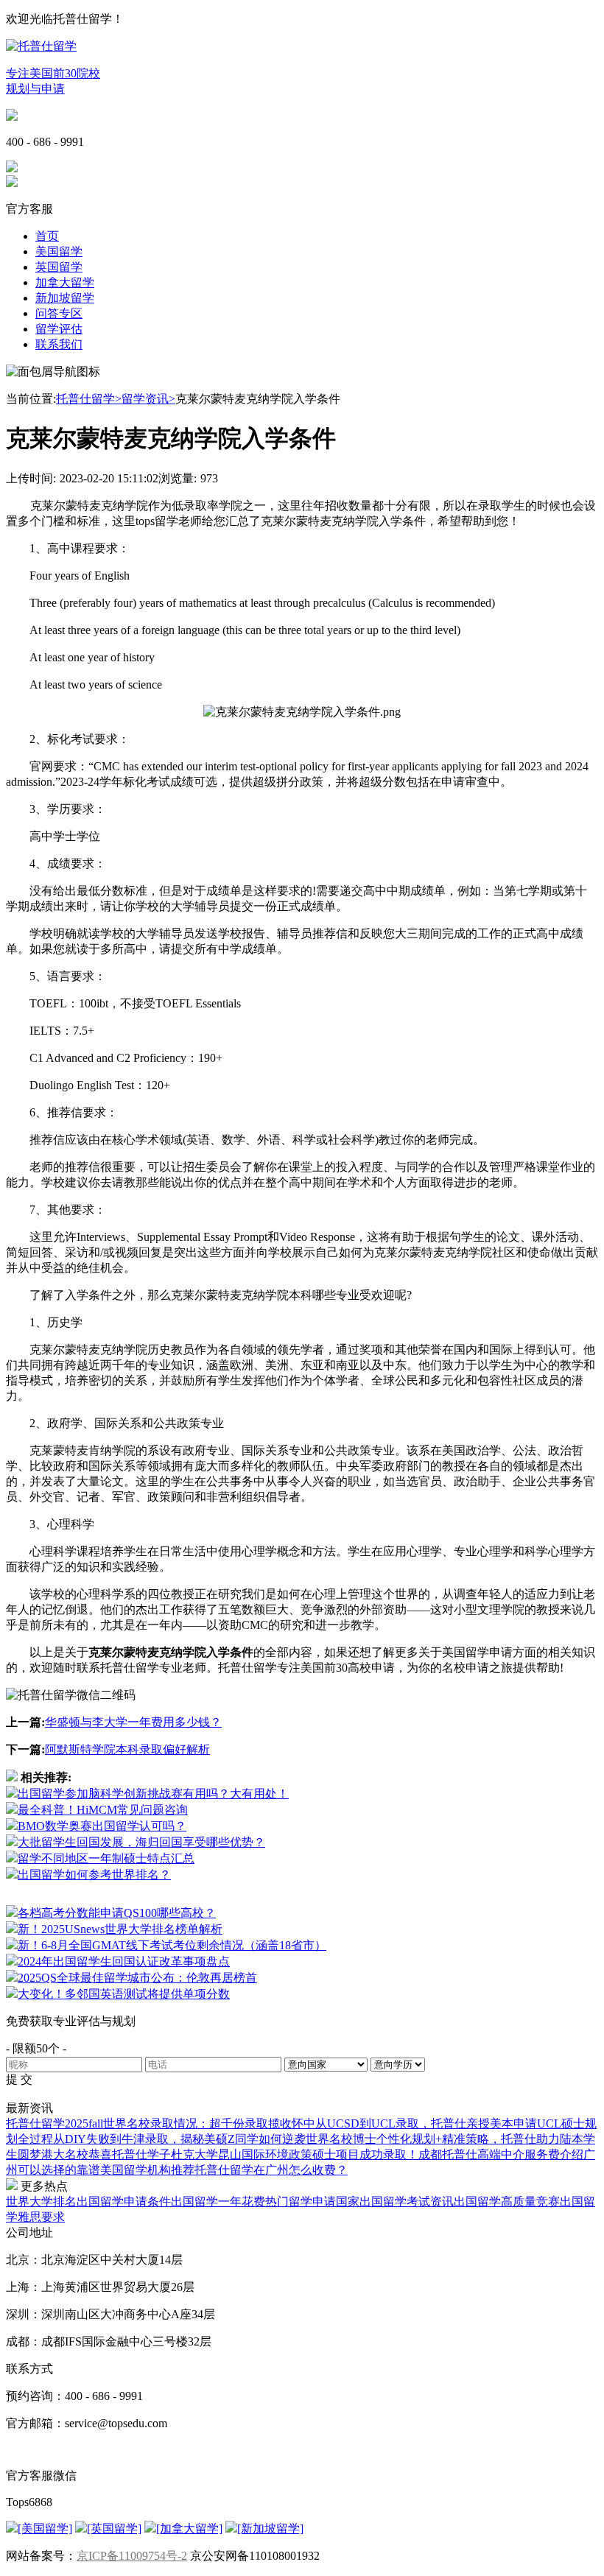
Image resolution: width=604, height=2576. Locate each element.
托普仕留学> (89, 399)
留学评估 (59, 329)
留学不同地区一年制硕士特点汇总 (106, 1858)
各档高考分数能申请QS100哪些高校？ (117, 1913)
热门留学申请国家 (312, 2202)
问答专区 (59, 313)
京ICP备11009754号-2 (132, 2556)
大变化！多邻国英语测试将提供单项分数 (124, 1994)
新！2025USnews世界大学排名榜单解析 (120, 1929)
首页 (47, 236)
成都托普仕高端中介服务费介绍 (501, 2154)
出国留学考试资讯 (407, 2202)
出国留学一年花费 (218, 2202)
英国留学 (59, 267)
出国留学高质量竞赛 (507, 2202)
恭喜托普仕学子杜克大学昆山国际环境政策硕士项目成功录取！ (253, 2154)
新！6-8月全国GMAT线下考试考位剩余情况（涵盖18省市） (172, 1945)
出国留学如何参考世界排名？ (94, 1875)
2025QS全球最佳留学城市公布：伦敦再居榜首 (137, 1978)
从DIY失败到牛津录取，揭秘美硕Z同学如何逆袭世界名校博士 (215, 2139)
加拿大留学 (65, 282)
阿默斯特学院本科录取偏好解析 (127, 1749)
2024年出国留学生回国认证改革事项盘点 (124, 1961)
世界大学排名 (41, 2202)
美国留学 (59, 251)
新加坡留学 (65, 298)
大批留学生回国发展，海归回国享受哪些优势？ (141, 1842)
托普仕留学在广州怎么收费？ (271, 2170)
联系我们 (59, 344)
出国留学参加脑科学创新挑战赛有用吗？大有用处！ (153, 1794)
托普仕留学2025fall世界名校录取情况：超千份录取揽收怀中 (161, 2123)
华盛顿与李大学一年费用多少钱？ (133, 1722)
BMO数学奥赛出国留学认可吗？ (102, 1826)
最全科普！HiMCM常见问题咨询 (103, 1810)
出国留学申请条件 (124, 2202)
